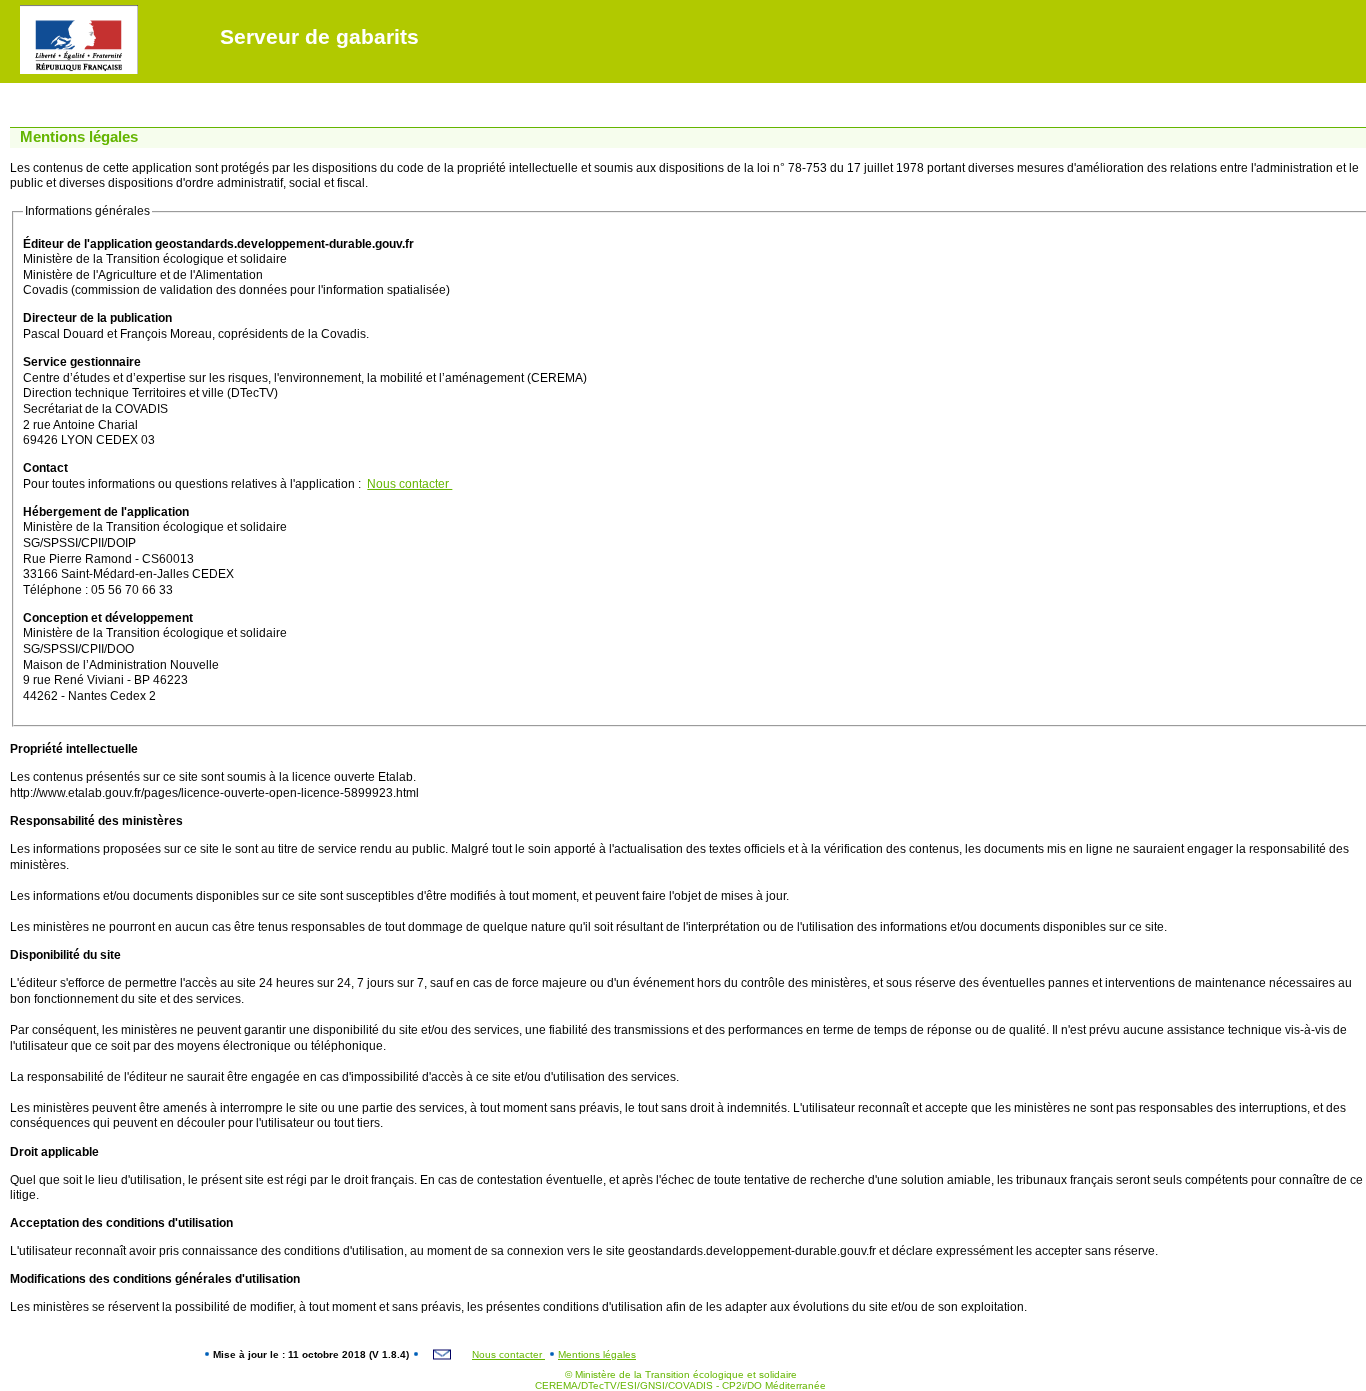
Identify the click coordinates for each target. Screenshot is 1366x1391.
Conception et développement (108, 618)
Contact (45, 468)
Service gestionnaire (82, 362)
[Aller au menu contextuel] (88, 10)
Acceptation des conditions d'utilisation (121, 1223)
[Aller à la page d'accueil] (69, 10)
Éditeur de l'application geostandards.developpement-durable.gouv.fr (218, 244)
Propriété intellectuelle (74, 749)
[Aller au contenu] (50, 10)
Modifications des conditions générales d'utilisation (155, 1279)
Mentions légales (597, 1354)
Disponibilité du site (65, 955)
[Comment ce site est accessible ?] (31, 10)
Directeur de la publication (97, 318)
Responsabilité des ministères (96, 821)
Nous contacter (409, 484)
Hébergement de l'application (106, 512)
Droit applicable (54, 1152)
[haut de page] (16, 10)
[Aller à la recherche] (107, 10)
